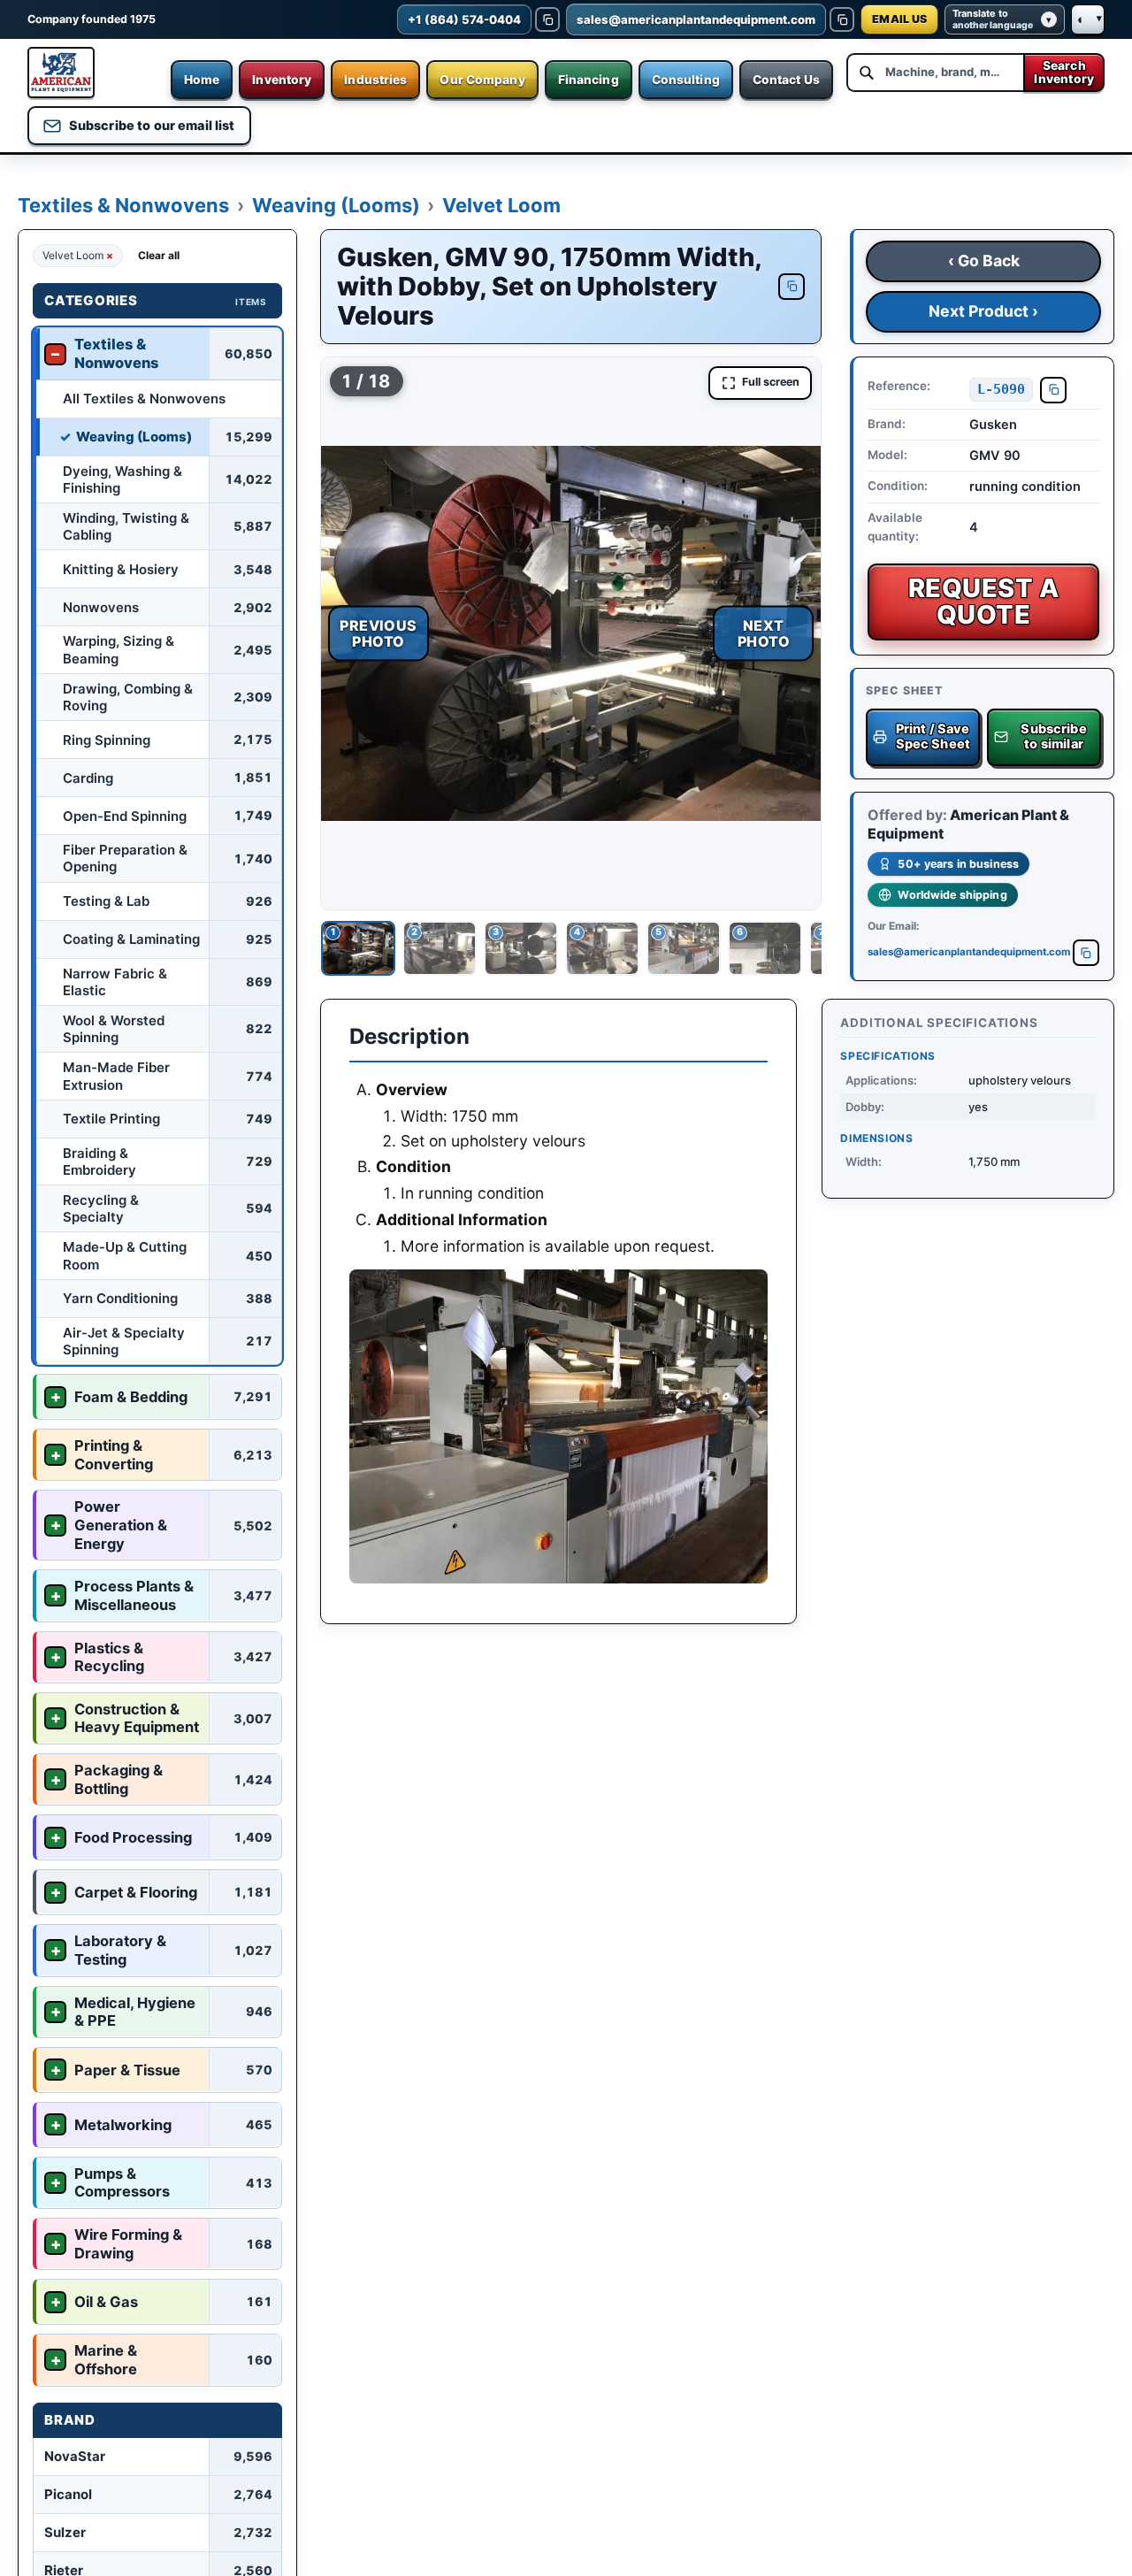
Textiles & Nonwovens (123, 205)
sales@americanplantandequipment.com (968, 952)
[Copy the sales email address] (842, 19)
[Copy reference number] (1053, 390)
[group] (571, 633)
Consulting (686, 80)
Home (202, 80)
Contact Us (786, 80)
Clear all (159, 255)
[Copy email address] (1086, 953)
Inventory (282, 80)
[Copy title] (792, 287)
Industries (375, 80)
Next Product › (983, 311)
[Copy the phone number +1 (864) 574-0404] (547, 19)
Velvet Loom (501, 205)
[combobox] (935, 73)
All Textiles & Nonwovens (144, 398)
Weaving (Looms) (336, 205)
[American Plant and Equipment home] (61, 73)
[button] (571, 633)
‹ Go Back (984, 261)
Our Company (482, 80)
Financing (589, 80)
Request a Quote (984, 601)
